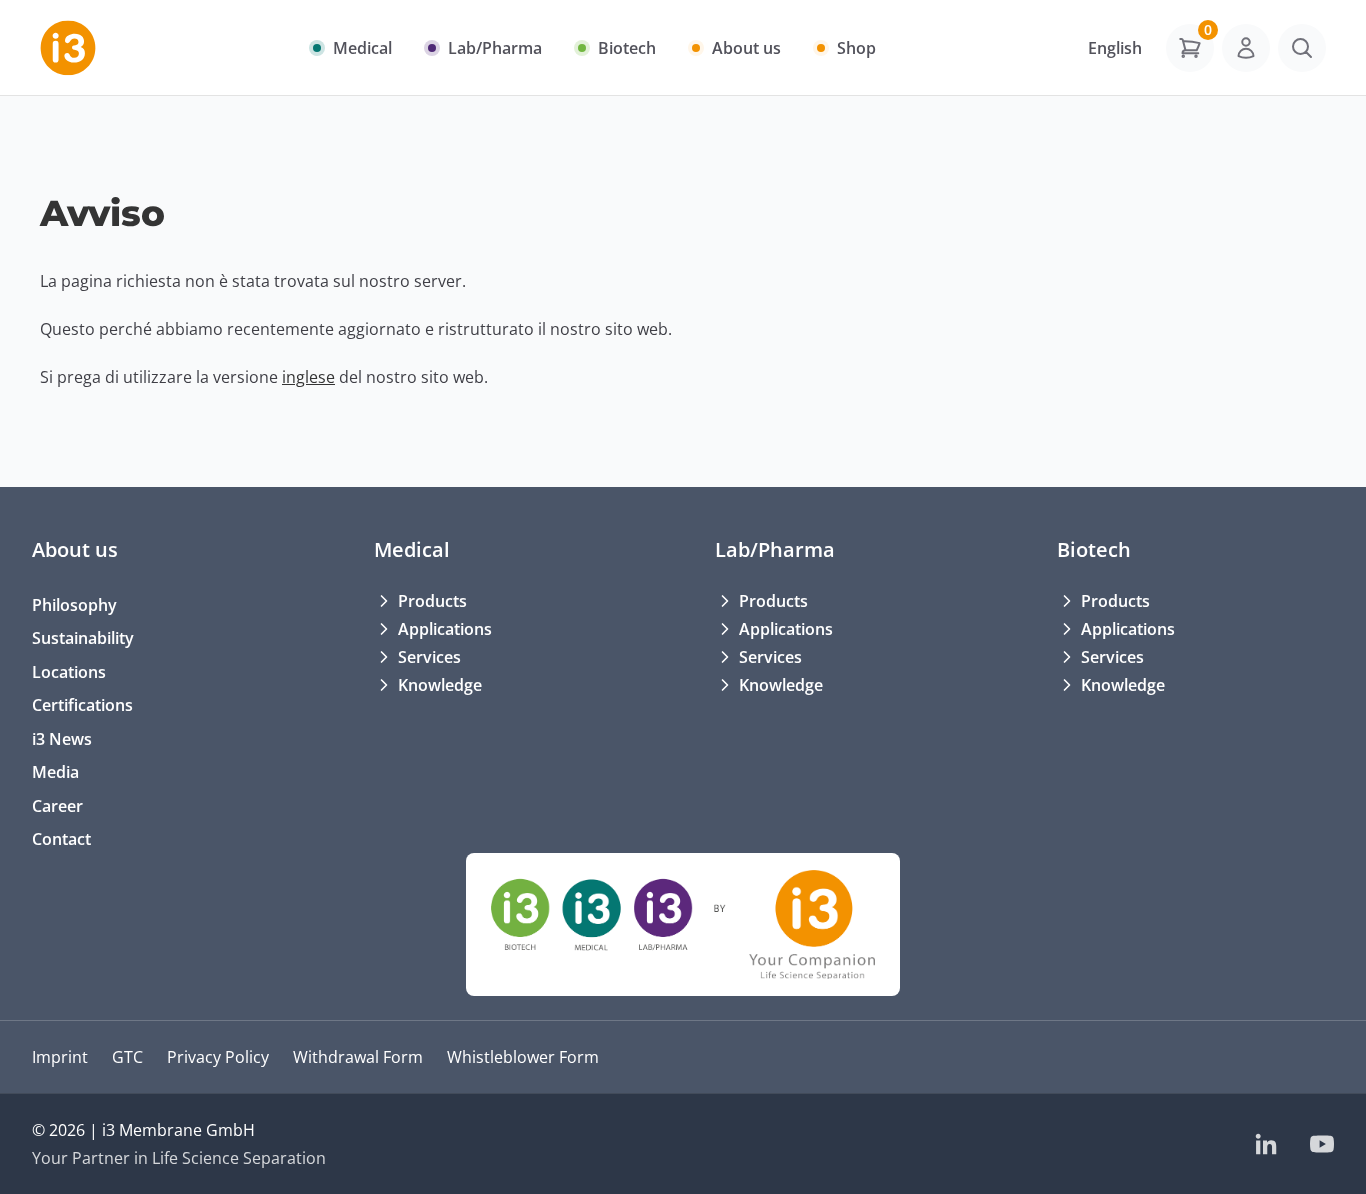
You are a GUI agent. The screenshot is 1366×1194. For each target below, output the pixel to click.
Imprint (60, 1057)
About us (75, 549)
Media (55, 772)
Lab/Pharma (775, 549)
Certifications (82, 705)
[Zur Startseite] (68, 48)
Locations (69, 672)
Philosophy (74, 605)
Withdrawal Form (358, 1057)
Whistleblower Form (523, 1057)
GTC (127, 1057)
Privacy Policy (218, 1057)
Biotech (1094, 549)
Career (57, 806)
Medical (412, 549)
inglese (308, 377)
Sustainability (83, 638)
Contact (61, 839)
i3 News (62, 739)
